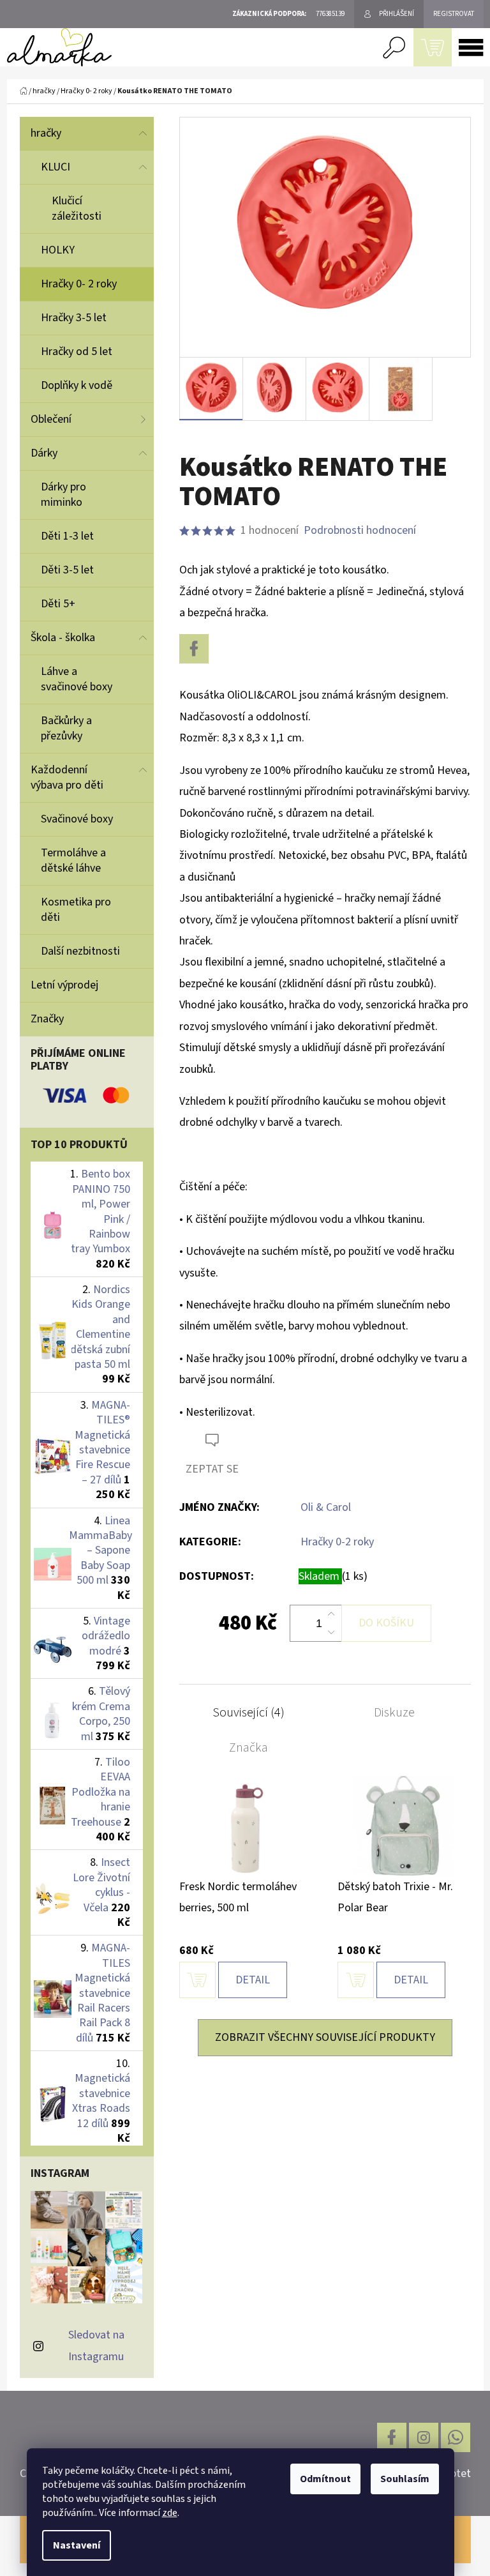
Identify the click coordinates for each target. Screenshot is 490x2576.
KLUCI (56, 167)
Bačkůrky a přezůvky (66, 728)
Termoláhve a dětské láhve (73, 860)
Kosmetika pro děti (76, 910)
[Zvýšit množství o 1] (331, 1614)
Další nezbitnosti (80, 951)
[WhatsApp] (456, 2437)
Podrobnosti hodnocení (360, 530)
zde (170, 2513)
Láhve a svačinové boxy (77, 679)
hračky (46, 133)
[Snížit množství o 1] (331, 1632)
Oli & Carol (326, 1507)
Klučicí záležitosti (77, 208)
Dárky (44, 453)
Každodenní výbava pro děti (67, 777)
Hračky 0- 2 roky (79, 284)
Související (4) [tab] (249, 1713)
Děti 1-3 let (67, 536)
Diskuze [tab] (394, 1713)
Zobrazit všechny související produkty (325, 2037)
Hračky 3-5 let (74, 318)
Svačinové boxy (77, 819)
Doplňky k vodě (77, 385)
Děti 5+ (58, 604)
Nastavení (77, 2545)
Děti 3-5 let (67, 570)
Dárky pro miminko (63, 495)
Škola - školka (63, 638)
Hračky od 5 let (77, 352)
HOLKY (58, 250)
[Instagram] (424, 2437)
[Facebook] (194, 649)
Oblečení (51, 419)
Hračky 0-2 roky (337, 1542)
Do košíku (386, 1623)
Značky (47, 1019)
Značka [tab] (249, 1748)
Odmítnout (325, 2479)
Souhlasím (405, 2479)
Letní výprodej (64, 985)
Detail (253, 1980)
